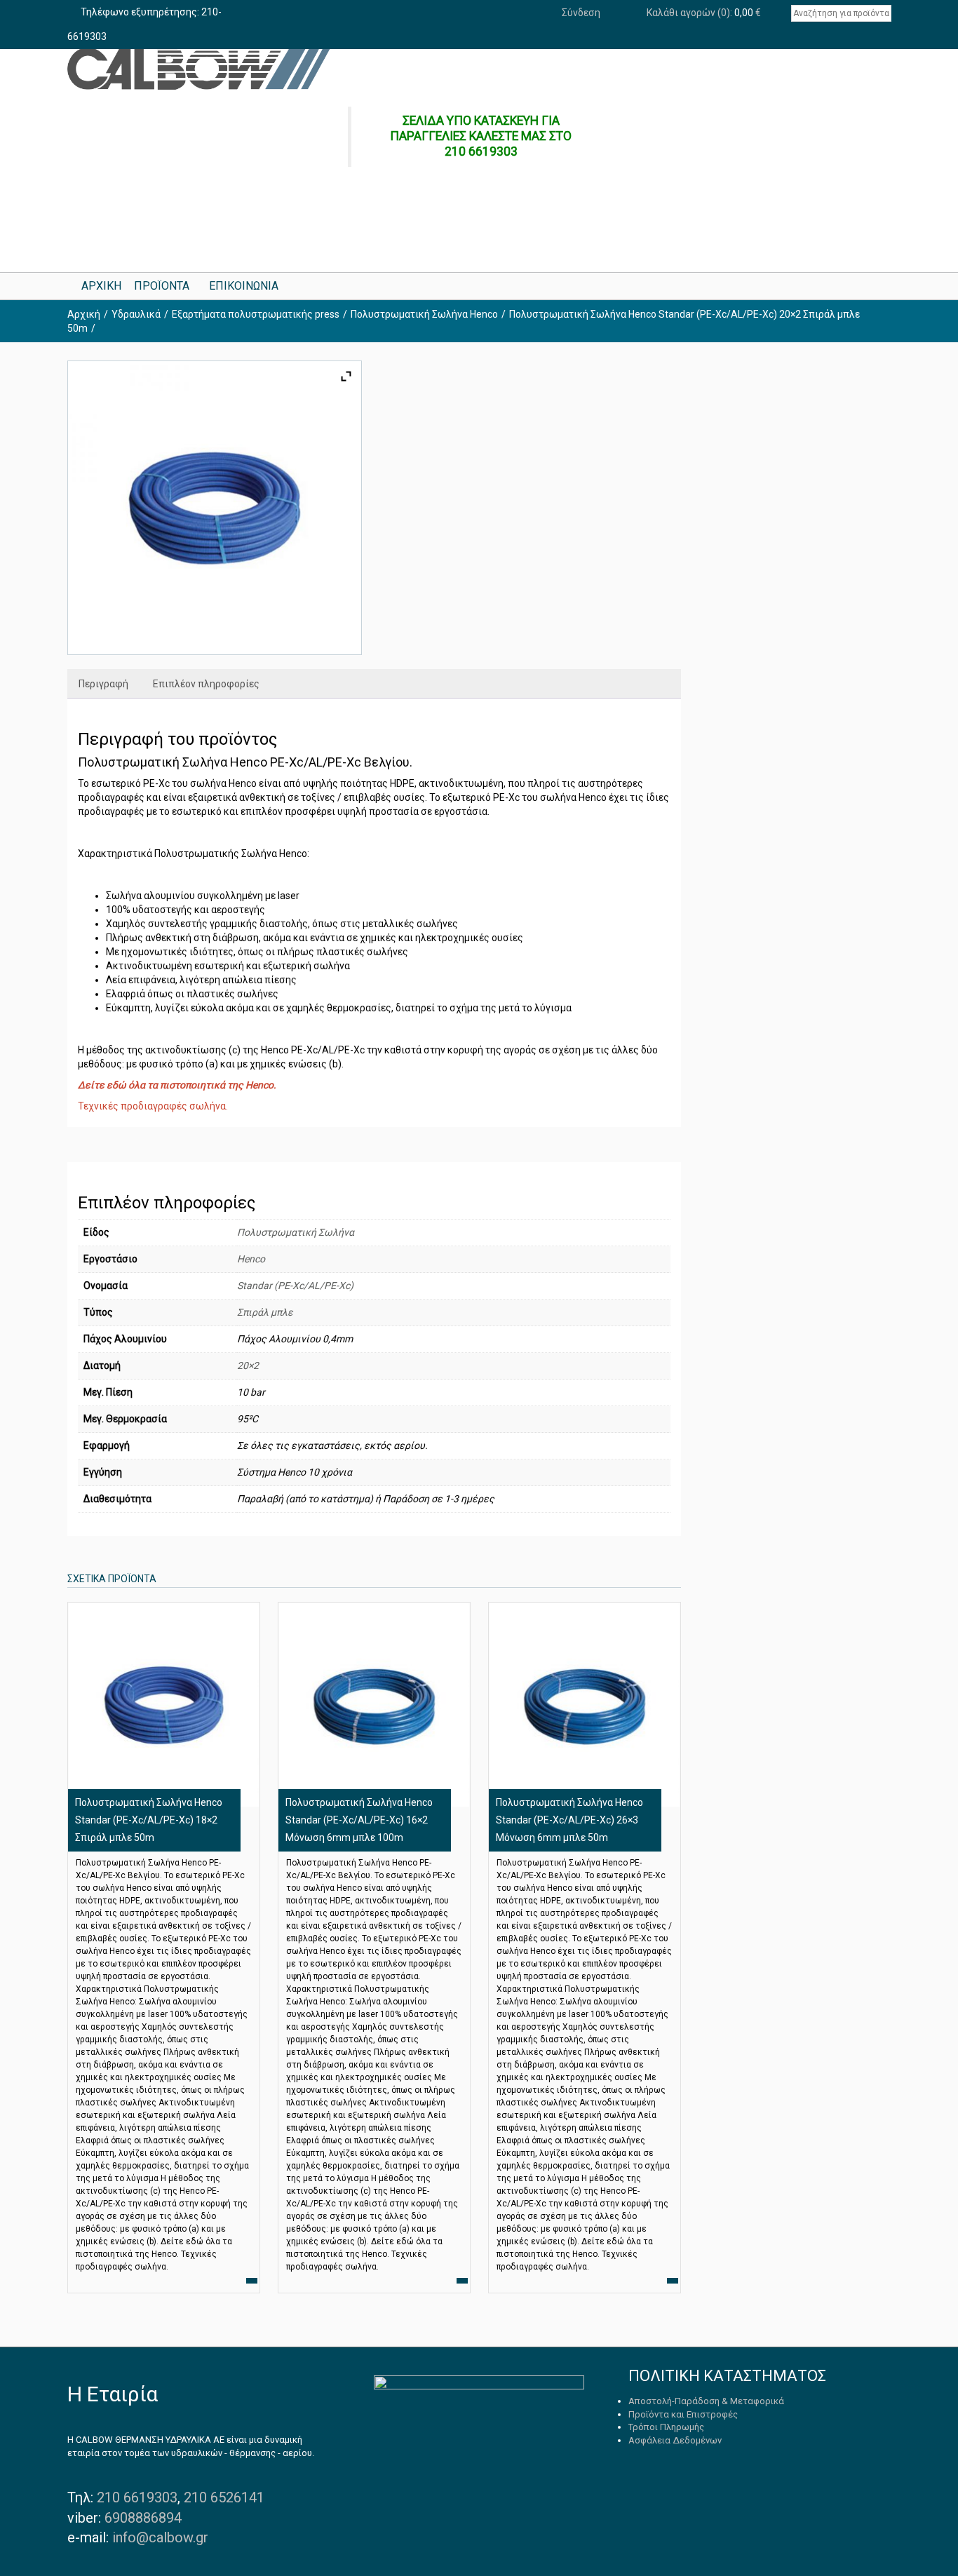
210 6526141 (224, 2497)
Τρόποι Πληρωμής (666, 2427)
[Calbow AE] (199, 69)
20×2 (248, 1365)
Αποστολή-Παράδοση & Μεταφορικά (706, 2401)
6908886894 (143, 2518)
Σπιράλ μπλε (265, 1312)
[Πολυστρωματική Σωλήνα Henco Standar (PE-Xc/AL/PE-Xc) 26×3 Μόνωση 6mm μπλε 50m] (584, 1704)
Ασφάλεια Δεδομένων (675, 2440)
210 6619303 (137, 2497)
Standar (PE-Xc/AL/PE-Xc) (295, 1286)
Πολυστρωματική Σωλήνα (296, 1232)
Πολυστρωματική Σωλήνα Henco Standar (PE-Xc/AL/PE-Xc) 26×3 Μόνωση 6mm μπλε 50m (569, 1820)
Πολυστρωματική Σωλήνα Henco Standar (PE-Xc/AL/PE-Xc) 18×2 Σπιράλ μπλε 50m (149, 1820)
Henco (251, 1259)
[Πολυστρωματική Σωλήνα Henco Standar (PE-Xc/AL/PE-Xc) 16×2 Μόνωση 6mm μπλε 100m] (374, 1704)
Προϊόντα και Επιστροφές (683, 2414)
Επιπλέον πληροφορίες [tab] (206, 684)
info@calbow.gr (160, 2537)
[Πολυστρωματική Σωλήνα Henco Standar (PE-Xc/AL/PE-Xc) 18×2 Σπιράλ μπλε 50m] (163, 1704)
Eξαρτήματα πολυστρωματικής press (256, 314)
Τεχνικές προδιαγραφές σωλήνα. (153, 1106)
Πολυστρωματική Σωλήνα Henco (424, 314)
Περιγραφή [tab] (103, 684)
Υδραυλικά (136, 314)
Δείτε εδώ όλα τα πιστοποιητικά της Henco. (177, 1085)
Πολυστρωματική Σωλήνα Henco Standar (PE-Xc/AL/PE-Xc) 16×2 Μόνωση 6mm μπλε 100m (359, 1820)
